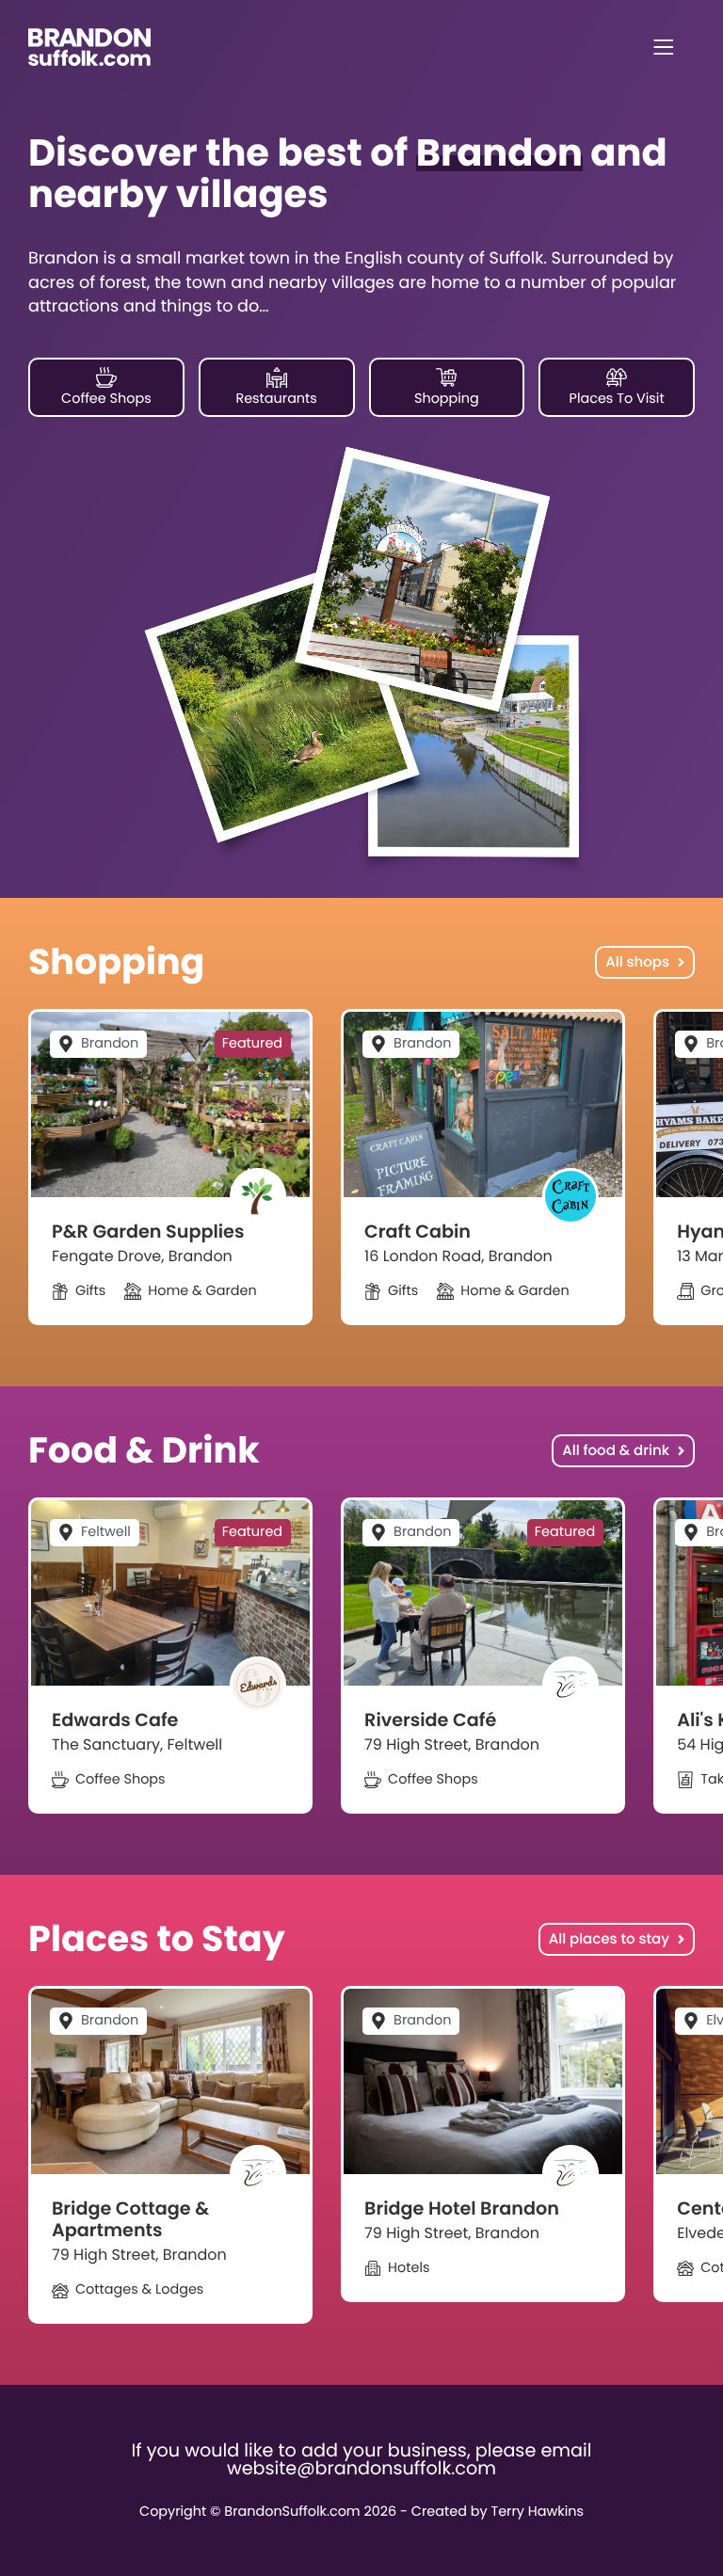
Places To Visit (617, 399)
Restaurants (276, 399)
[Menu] (664, 47)
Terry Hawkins (537, 2512)
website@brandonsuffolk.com (361, 2468)
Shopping (447, 399)
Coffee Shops (106, 399)
